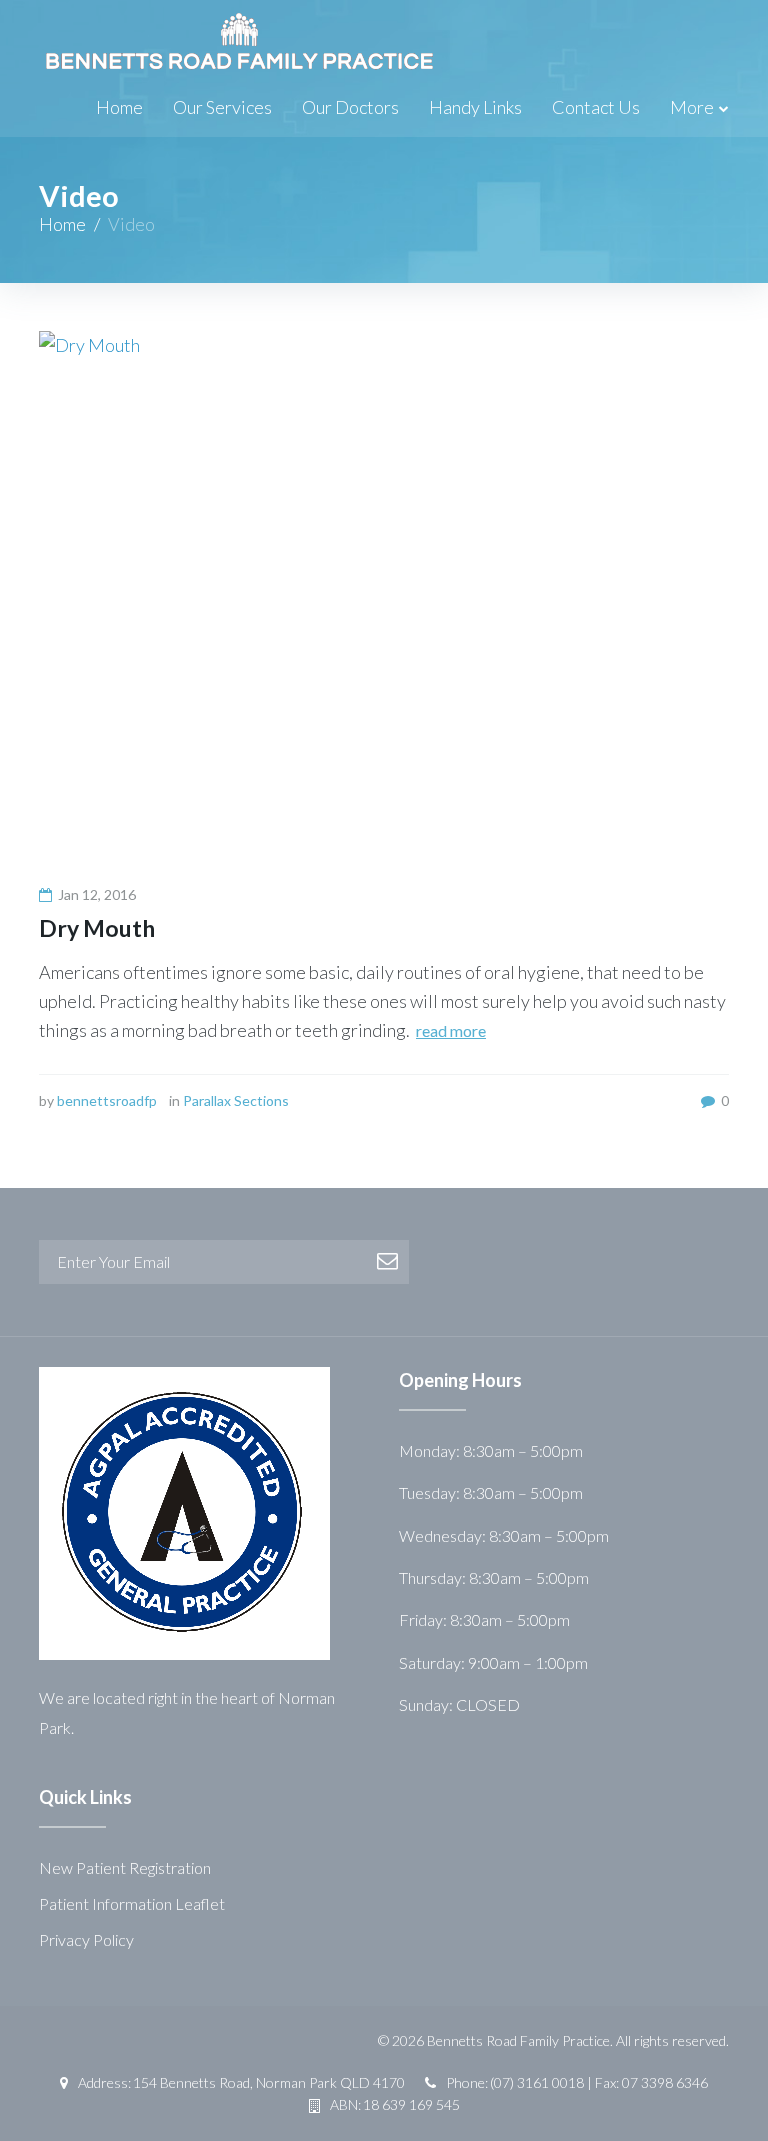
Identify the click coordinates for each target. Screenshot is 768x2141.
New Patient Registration (125, 1867)
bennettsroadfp (107, 1100)
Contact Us (596, 107)
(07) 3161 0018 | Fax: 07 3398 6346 (599, 2082)
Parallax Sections (236, 1100)
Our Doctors (350, 107)
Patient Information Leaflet (132, 1903)
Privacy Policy (86, 1939)
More (692, 107)
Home (119, 107)
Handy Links (475, 107)
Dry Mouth (97, 928)
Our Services (222, 107)
